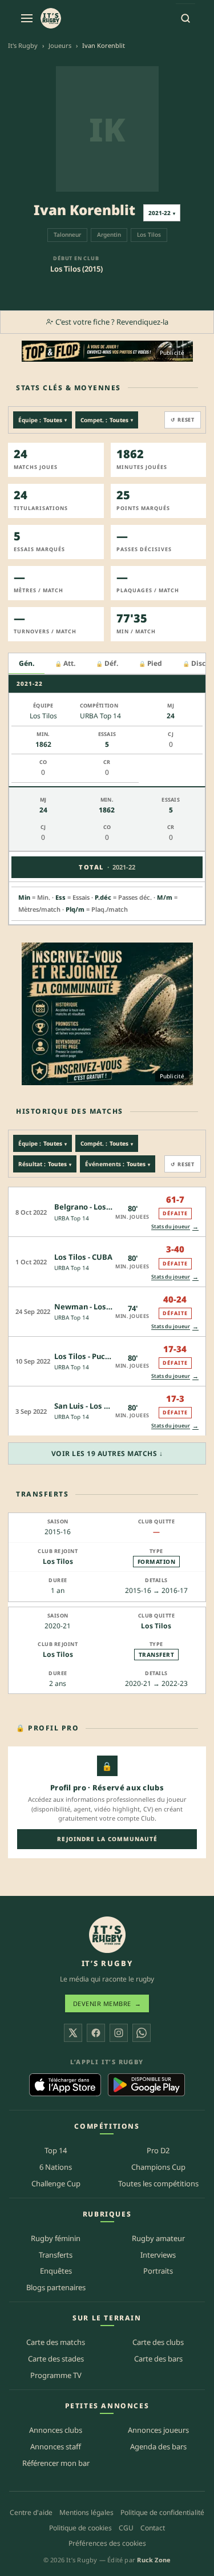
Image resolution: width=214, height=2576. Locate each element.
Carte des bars (158, 2359)
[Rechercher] (185, 18)
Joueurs (60, 45)
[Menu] (27, 18)
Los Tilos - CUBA (83, 1257)
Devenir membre (107, 2003)
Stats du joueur (175, 1226)
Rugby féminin (56, 2238)
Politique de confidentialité (162, 2512)
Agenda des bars (158, 2446)
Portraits (158, 2271)
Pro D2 (158, 2150)
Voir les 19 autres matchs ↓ (107, 1453)
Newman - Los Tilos (90, 1307)
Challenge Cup (56, 2183)
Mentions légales (86, 2512)
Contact (153, 2528)
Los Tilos (58, 1561)
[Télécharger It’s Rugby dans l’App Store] (65, 2085)
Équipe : (43, 420)
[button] (107, 1212)
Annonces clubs (56, 2430)
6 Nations (56, 2167)
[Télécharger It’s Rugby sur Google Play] (146, 2085)
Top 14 (56, 2150)
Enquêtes (56, 2271)
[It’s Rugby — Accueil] (107, 1935)
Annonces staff (56, 2446)
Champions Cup (158, 2167)
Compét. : (107, 1143)
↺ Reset (183, 420)
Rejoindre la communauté (107, 1839)
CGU (126, 2528)
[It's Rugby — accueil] (51, 18)
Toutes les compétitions (158, 2183)
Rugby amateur (158, 2238)
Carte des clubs (158, 2342)
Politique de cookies (80, 2528)
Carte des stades (56, 2359)
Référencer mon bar (56, 2463)
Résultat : (45, 1164)
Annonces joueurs (158, 2430)
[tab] (27, 664)
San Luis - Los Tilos (88, 1406)
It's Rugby (23, 45)
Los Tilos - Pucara (86, 1356)
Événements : (118, 1164)
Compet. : (107, 420)
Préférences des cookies (107, 2543)
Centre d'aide (31, 2512)
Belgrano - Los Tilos (90, 1207)
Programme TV (56, 2375)
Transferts (56, 2255)
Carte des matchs (56, 2342)
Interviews (158, 2255)
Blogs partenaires (56, 2287)
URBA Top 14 (72, 1218)
